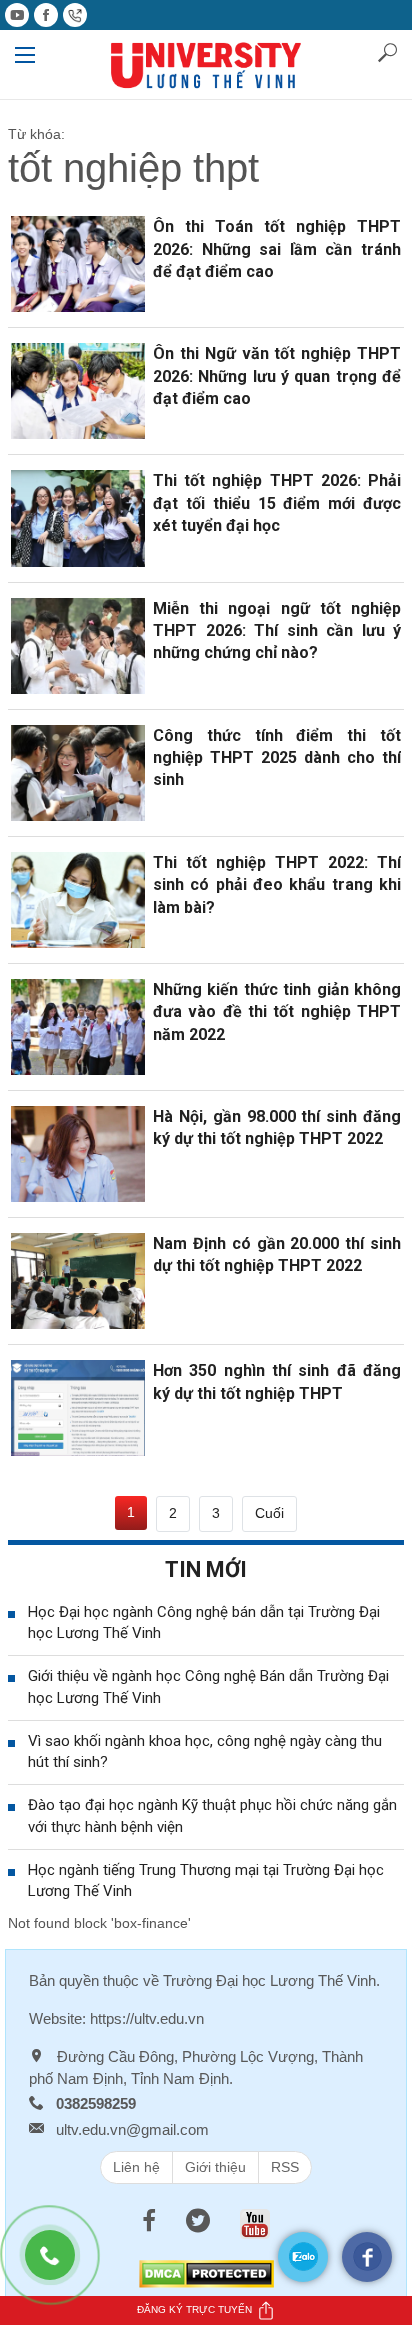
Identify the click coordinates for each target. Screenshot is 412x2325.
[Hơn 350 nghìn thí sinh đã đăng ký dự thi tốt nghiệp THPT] (78, 1407)
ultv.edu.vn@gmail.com (132, 2129)
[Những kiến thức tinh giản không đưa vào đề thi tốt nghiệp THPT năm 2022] (78, 1026)
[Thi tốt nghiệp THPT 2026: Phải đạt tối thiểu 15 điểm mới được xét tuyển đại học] (78, 517)
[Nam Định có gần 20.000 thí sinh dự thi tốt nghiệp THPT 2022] (78, 1280)
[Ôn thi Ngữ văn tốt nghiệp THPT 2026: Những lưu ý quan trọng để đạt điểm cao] (78, 390)
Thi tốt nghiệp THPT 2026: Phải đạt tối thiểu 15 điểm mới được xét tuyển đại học (277, 503)
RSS (285, 2167)
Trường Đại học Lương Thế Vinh (269, 1980)
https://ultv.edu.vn (147, 2018)
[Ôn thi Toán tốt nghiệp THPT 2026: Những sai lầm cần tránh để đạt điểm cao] (78, 263)
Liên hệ (136, 2167)
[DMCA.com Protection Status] (206, 2272)
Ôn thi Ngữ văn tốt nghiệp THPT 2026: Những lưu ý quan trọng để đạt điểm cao (277, 376)
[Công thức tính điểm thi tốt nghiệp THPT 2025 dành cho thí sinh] (78, 771)
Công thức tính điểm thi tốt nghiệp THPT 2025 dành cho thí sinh (277, 758)
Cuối (269, 1513)
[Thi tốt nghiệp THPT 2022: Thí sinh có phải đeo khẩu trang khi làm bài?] (78, 899)
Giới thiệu (215, 2167)
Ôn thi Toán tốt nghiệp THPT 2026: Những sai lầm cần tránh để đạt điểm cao (277, 249)
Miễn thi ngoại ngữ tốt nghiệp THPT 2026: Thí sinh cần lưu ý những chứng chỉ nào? (277, 631)
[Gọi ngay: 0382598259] (60, 2265)
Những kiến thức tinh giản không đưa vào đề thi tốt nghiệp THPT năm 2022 (277, 1012)
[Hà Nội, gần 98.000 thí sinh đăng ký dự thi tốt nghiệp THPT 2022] (78, 1153)
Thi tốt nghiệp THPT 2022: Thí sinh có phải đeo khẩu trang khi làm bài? (277, 885)
